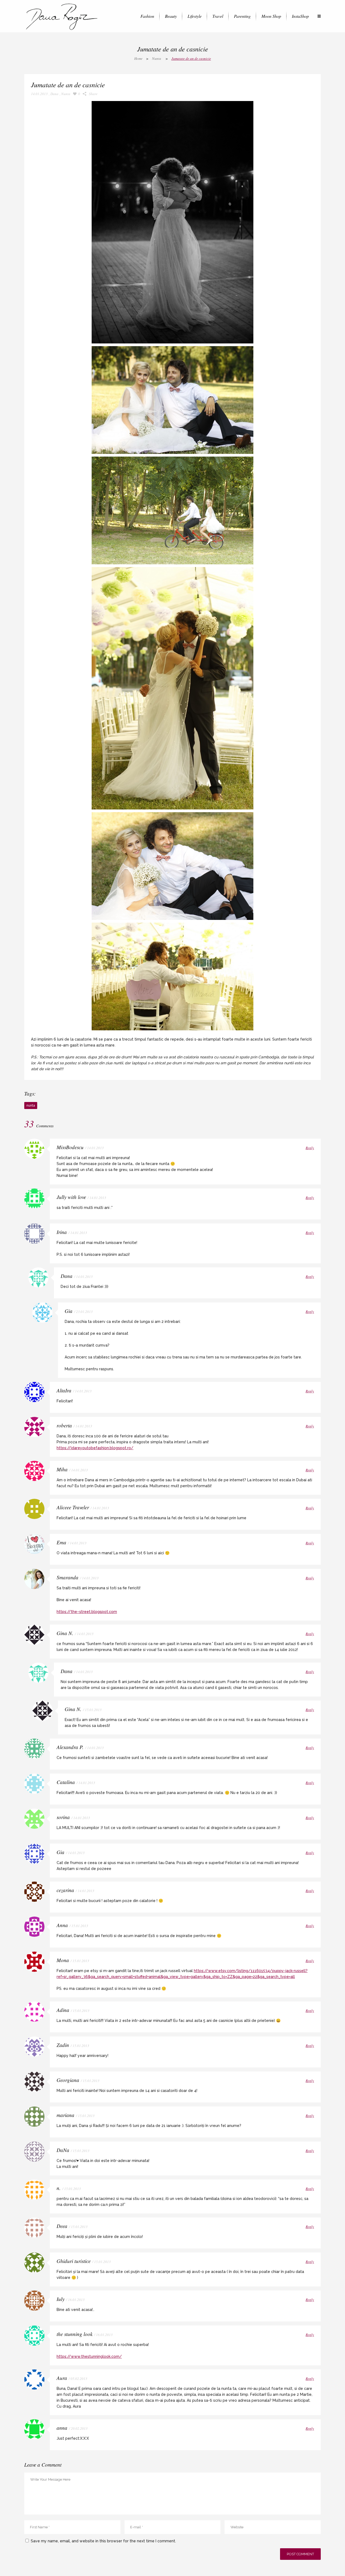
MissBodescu (70, 1147)
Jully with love (71, 1197)
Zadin (63, 2045)
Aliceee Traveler (73, 1507)
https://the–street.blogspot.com (87, 1612)
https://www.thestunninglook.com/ (89, 2356)
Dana (54, 94)
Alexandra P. (70, 1747)
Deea (62, 2226)
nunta (31, 1106)
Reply (310, 1148)
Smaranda (68, 1577)
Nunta (157, 58)
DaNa (63, 2150)
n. (59, 2188)
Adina (63, 2010)
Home (138, 58)
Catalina (66, 1782)
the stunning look (75, 2334)
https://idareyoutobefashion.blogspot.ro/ (95, 1448)
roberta (64, 1425)
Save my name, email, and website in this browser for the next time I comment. (103, 2541)
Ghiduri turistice (74, 2261)
